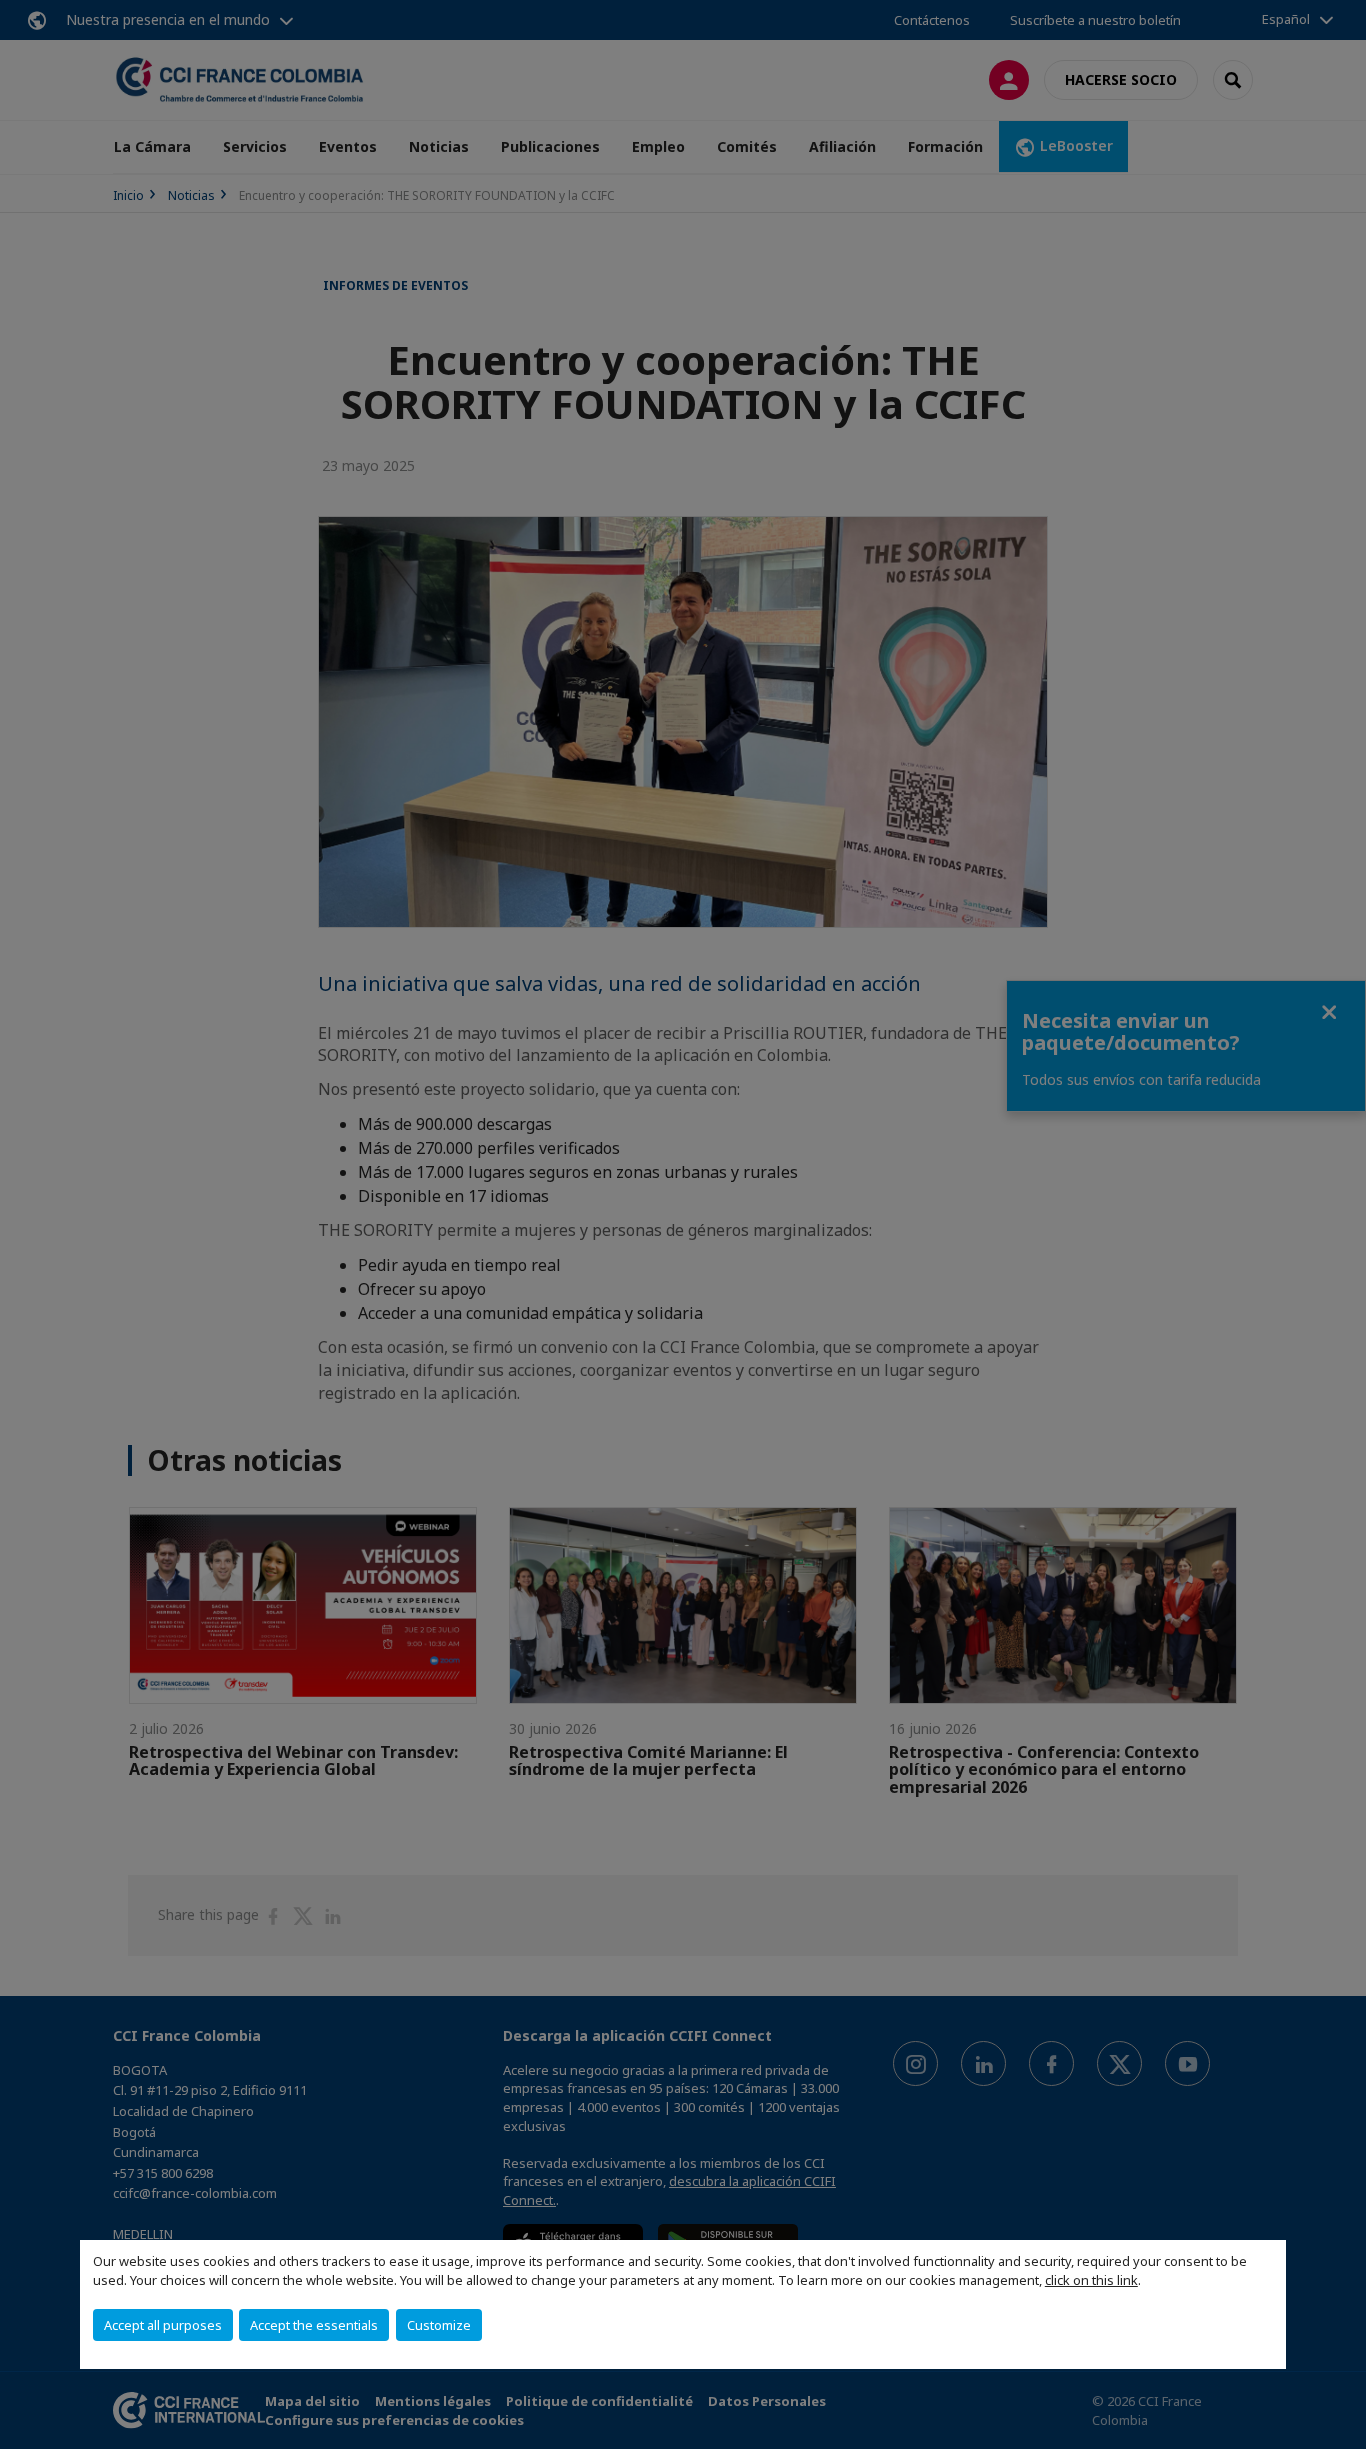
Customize (439, 2325)
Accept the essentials (314, 2325)
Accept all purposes (163, 2325)
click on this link (1091, 2280)
